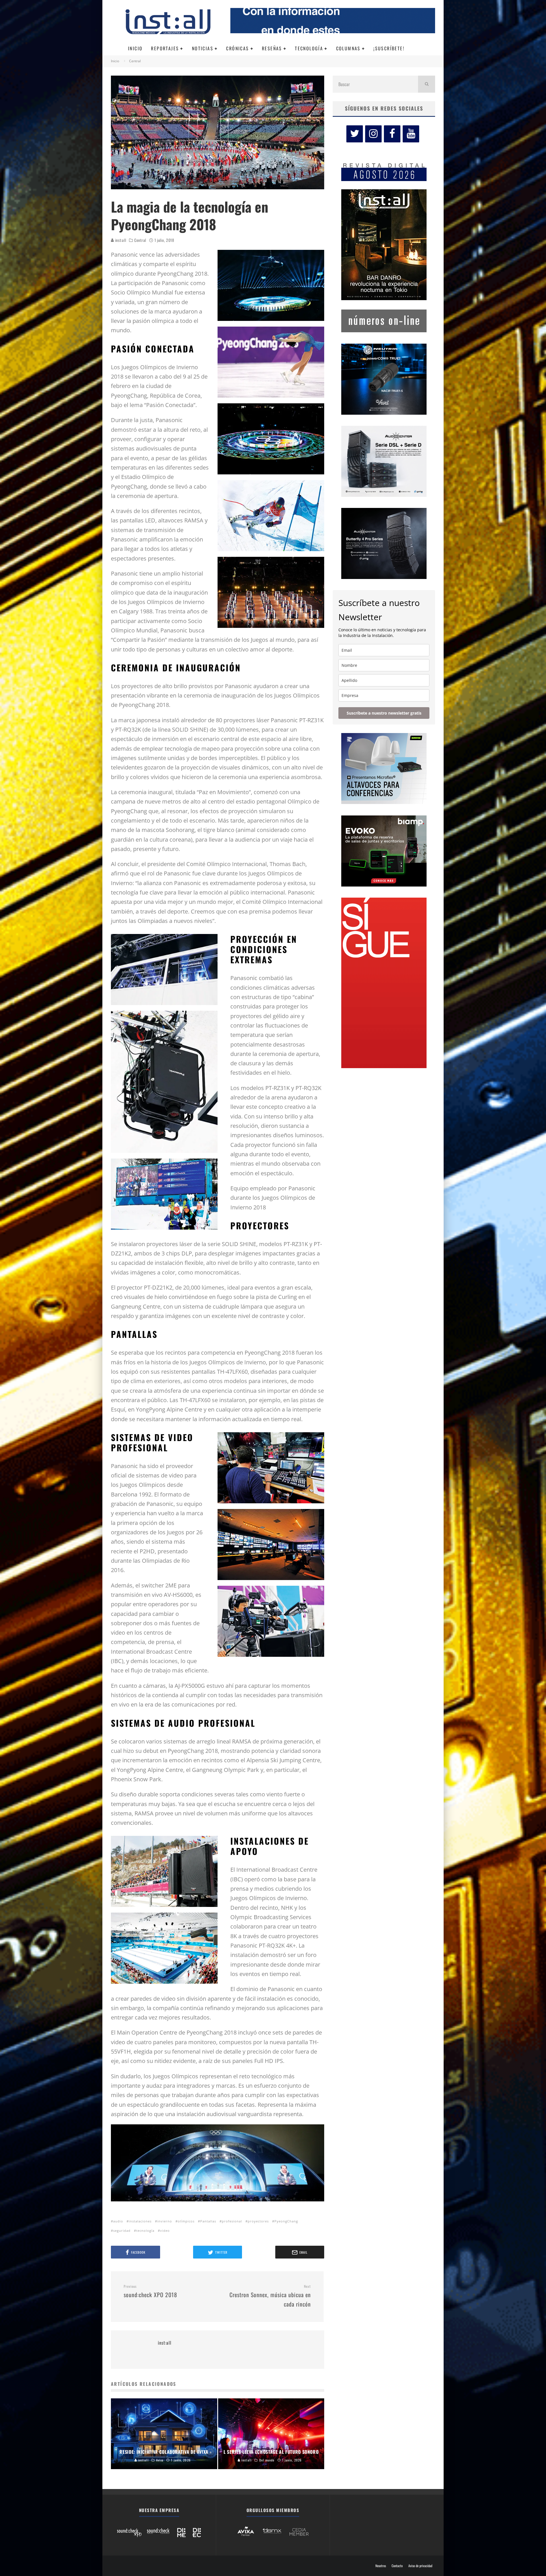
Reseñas (272, 48)
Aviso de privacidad (420, 2566)
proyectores (258, 2221)
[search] (427, 84)
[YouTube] (411, 134)
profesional (232, 2221)
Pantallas (208, 2221)
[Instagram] (373, 134)
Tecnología (309, 48)
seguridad (122, 2231)
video (165, 2231)
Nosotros (381, 2566)
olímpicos (186, 2221)
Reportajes (165, 48)
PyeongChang (286, 2221)
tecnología (145, 2231)
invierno (165, 2221)
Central (140, 240)
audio (118, 2221)
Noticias (203, 48)
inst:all (120, 240)
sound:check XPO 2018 (150, 2291)
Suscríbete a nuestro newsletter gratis (384, 713)
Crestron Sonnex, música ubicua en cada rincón (270, 2296)
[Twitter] (355, 134)
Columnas (348, 48)
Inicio (135, 48)
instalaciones (140, 2221)
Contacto (397, 2566)
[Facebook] (392, 134)
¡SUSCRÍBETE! (389, 48)
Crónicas (237, 48)
